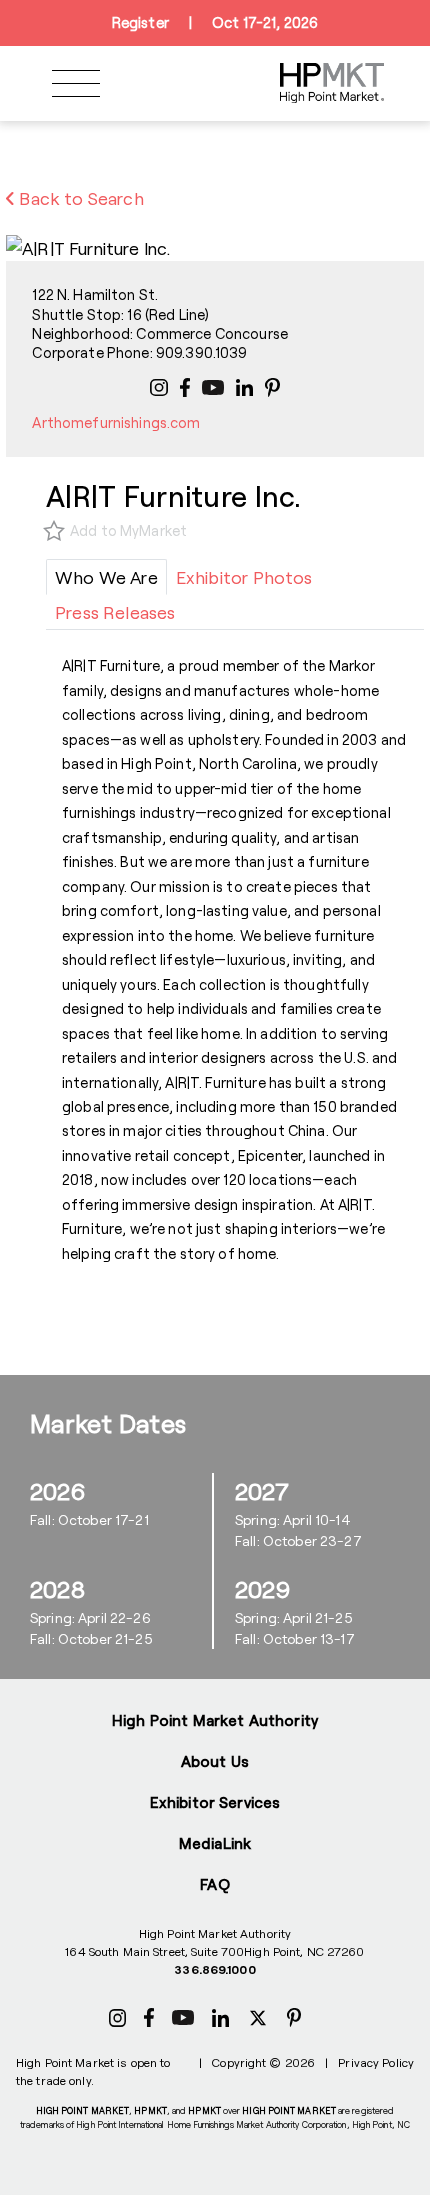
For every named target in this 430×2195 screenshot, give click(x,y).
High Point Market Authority (215, 1720)
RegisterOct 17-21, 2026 (215, 22)
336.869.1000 (214, 1969)
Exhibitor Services (215, 1802)
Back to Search (79, 198)
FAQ (214, 1884)
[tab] (106, 577)
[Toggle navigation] (76, 83)
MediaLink (215, 1843)
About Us (215, 1761)
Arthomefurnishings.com (116, 422)
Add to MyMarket (128, 530)
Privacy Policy (376, 2062)
